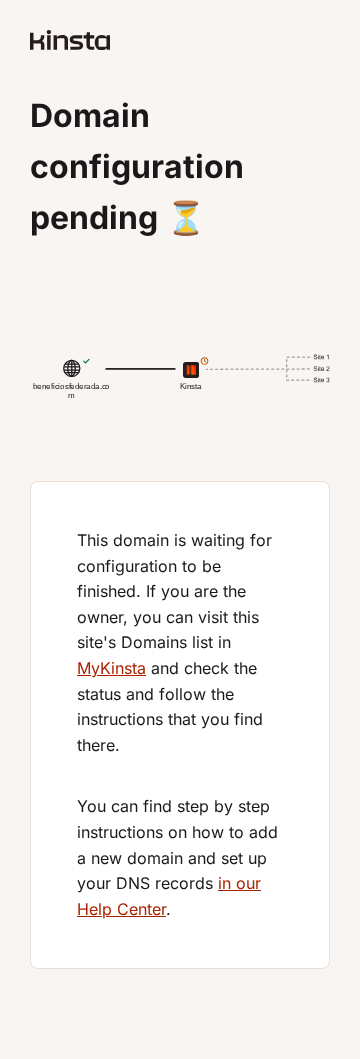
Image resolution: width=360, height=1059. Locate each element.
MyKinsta (111, 668)
